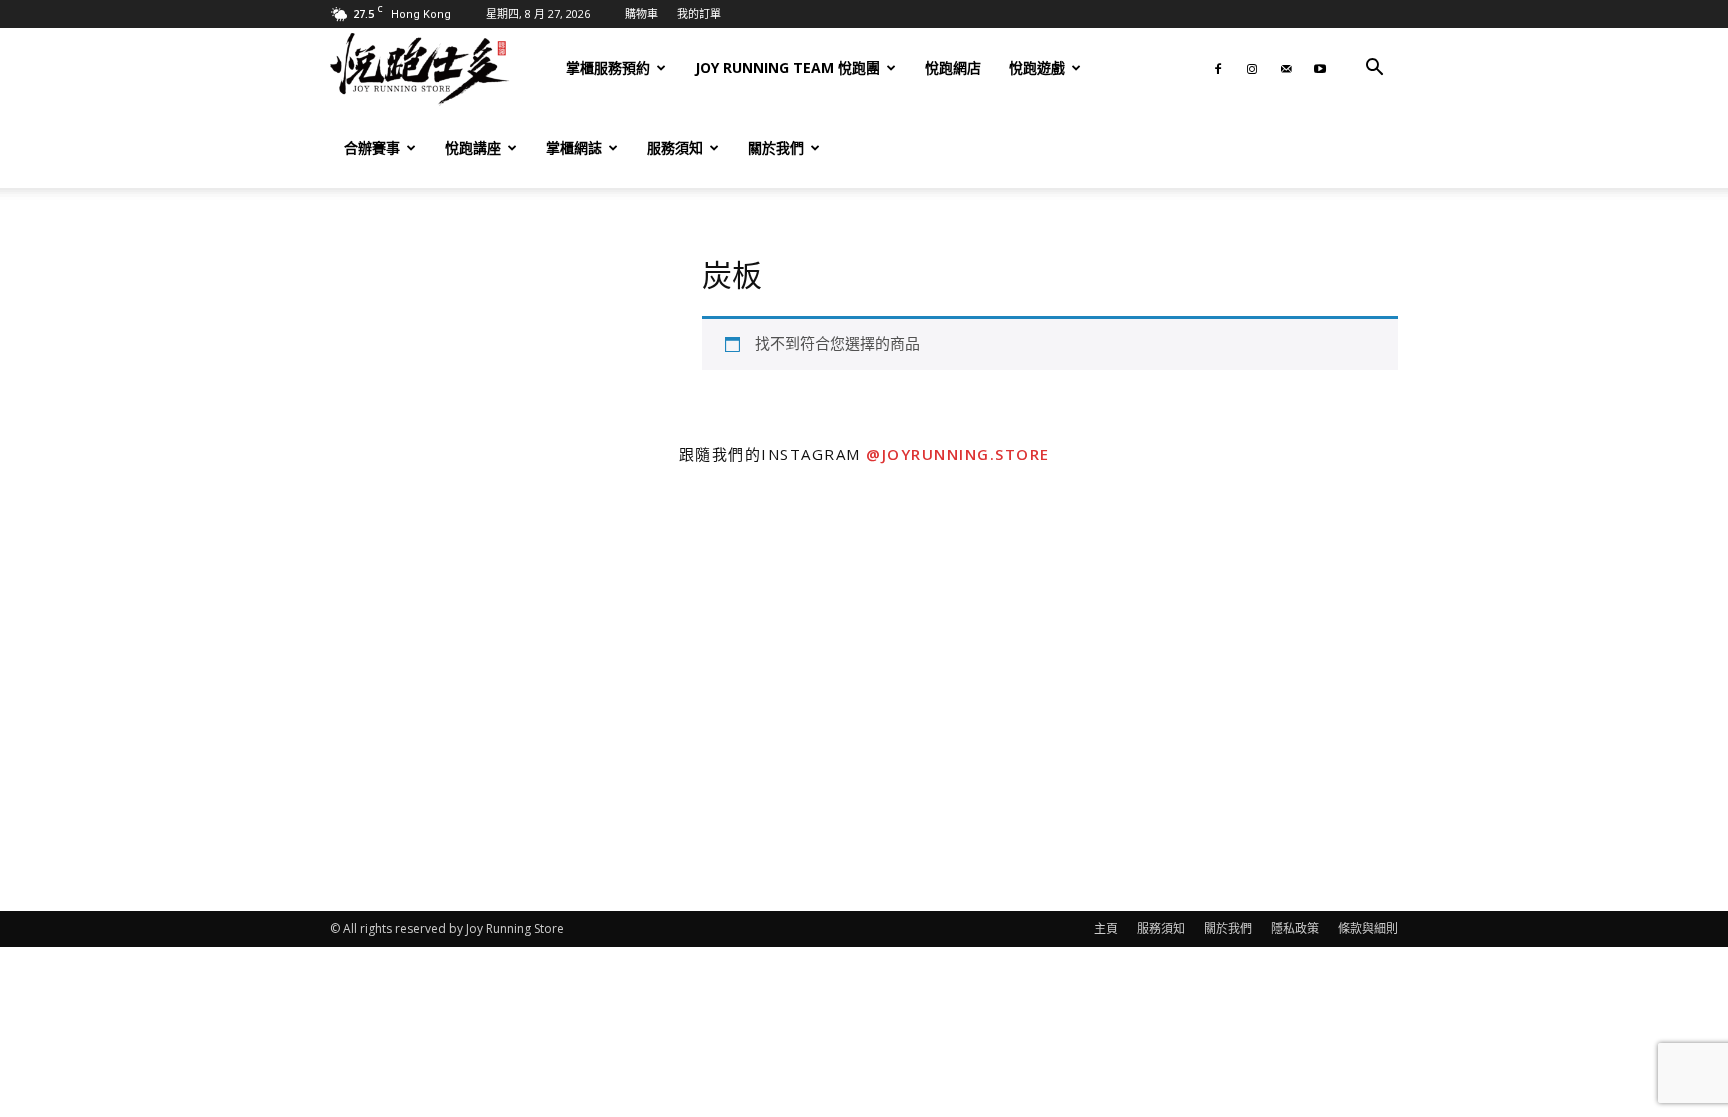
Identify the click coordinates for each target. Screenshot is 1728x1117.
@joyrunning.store (958, 454)
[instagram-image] (216, 695)
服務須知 (675, 147)
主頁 (1106, 928)
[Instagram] (1252, 68)
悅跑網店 (953, 67)
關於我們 (776, 147)
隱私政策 (1295, 928)
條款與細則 (1368, 928)
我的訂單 (699, 13)
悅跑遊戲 (1037, 67)
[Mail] (1286, 68)
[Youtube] (1320, 68)
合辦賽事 (372, 147)
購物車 (641, 13)
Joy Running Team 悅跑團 (787, 67)
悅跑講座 (473, 147)
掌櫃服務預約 (608, 67)
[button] (1374, 69)
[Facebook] (1218, 68)
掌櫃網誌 (574, 147)
